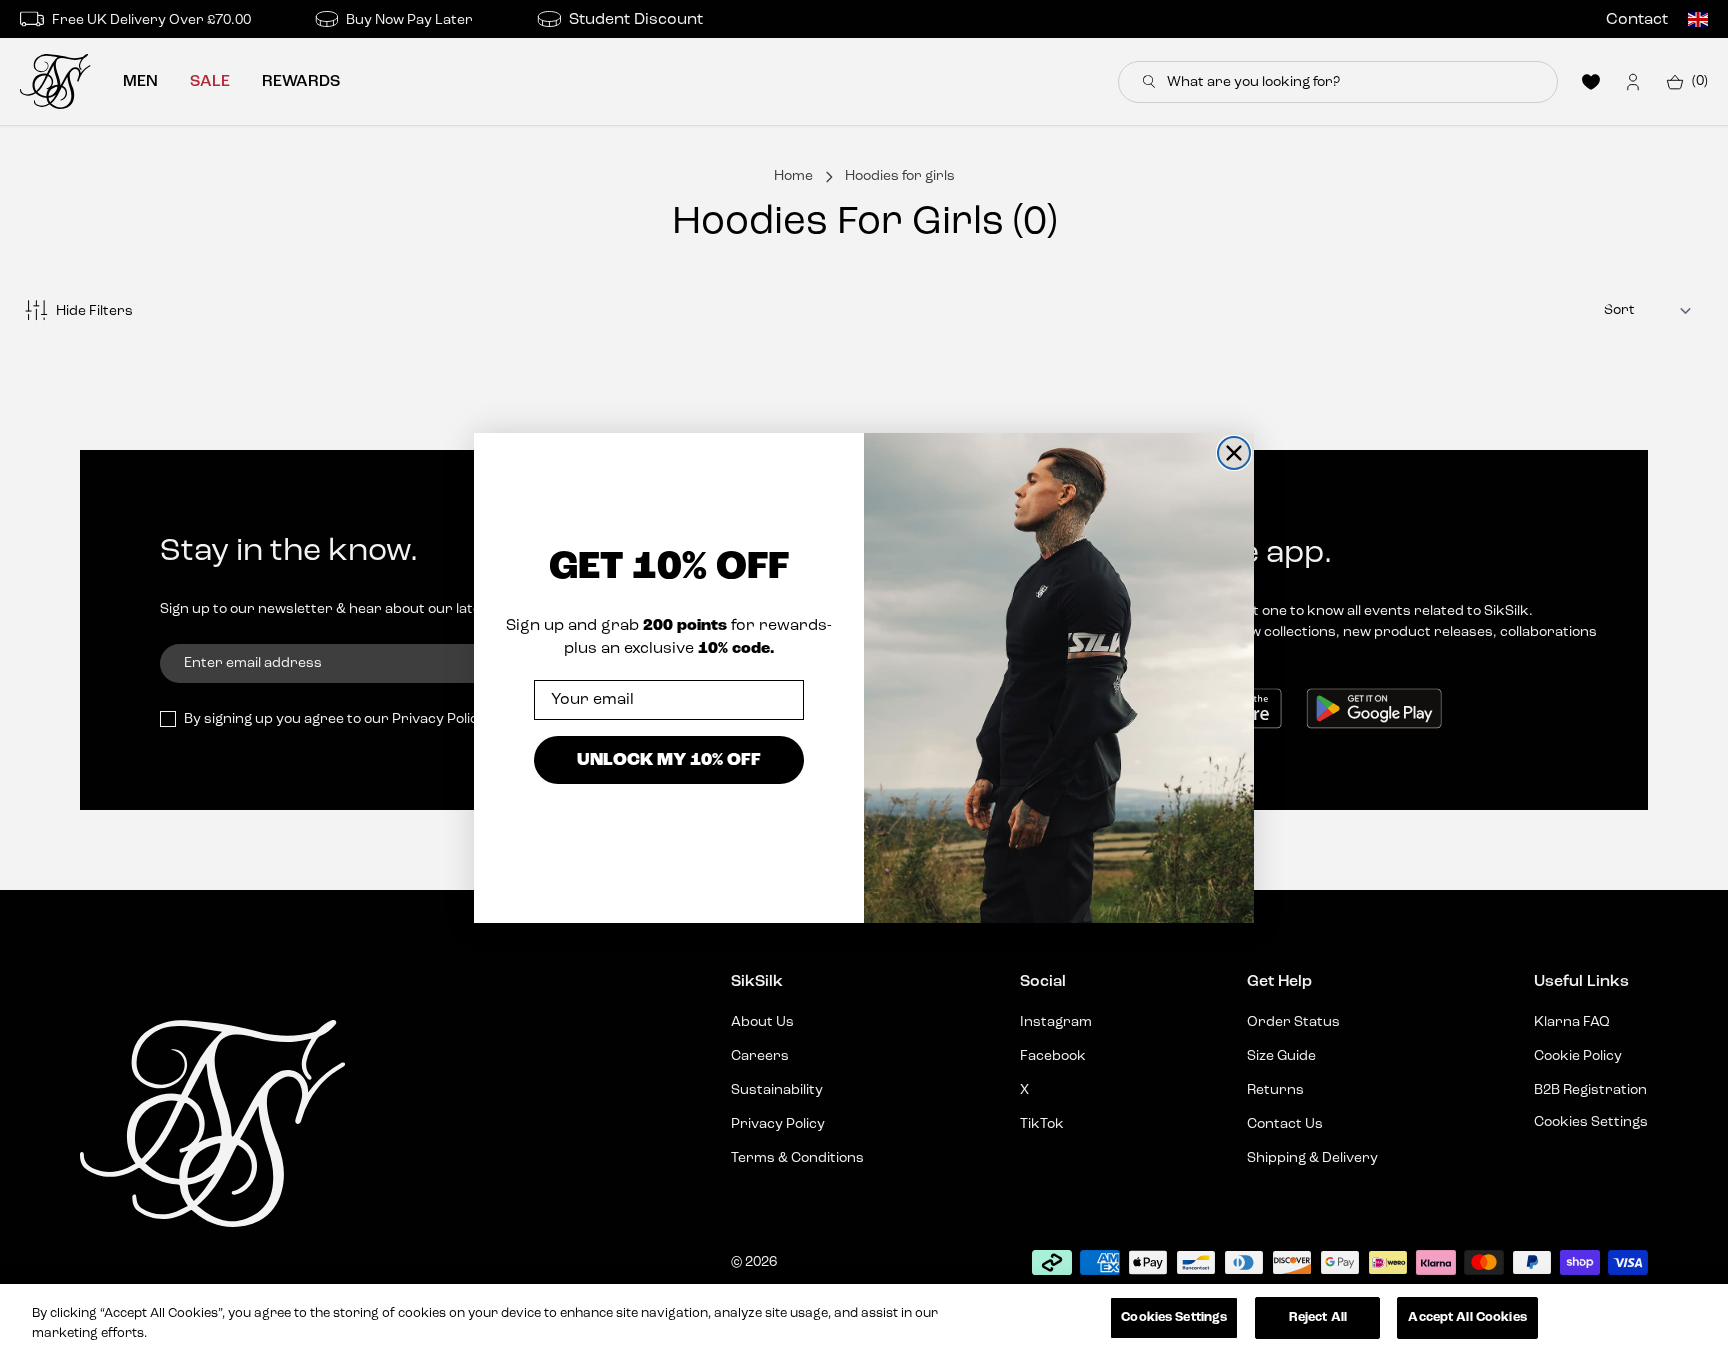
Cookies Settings (1174, 1317)
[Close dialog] (1234, 453)
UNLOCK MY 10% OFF (669, 759)
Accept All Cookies (1467, 1317)
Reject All (1318, 1317)
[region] (864, 1319)
